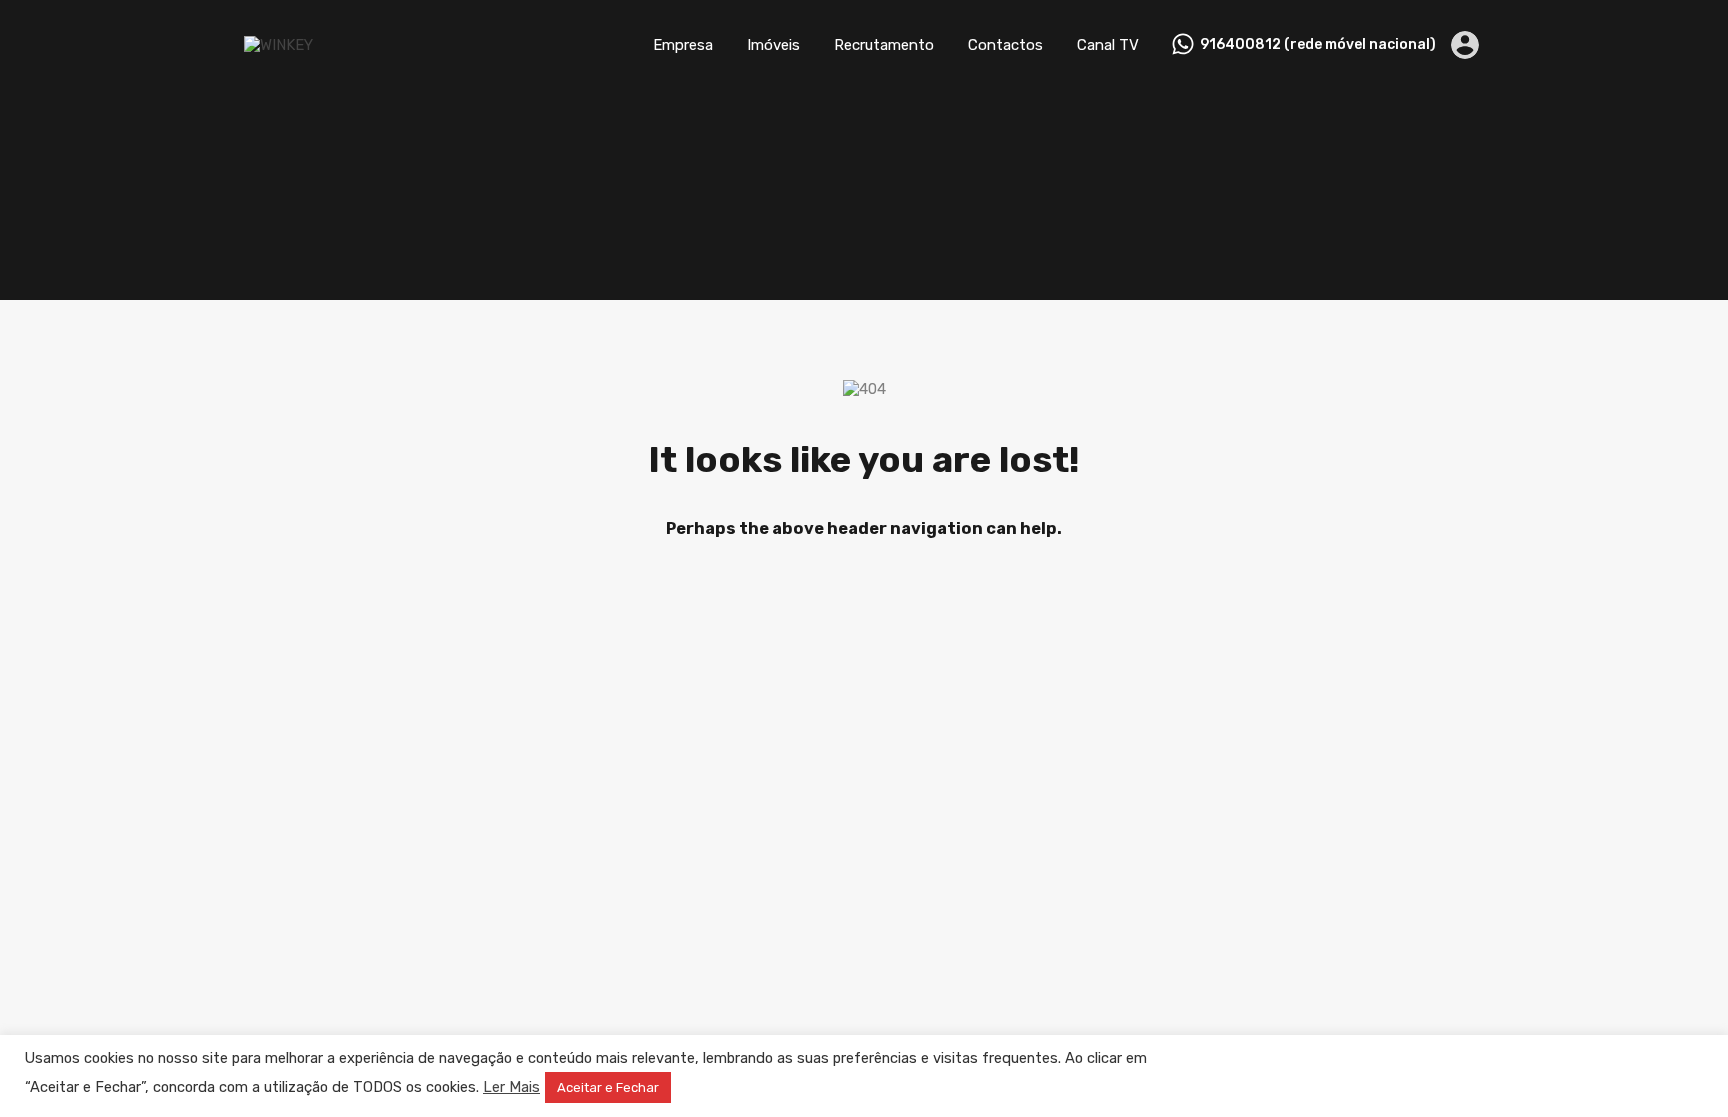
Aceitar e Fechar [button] (608, 1087)
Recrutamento (884, 45)
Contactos (1005, 45)
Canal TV (1108, 45)
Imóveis (773, 45)
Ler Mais (511, 1087)
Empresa (683, 45)
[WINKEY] (278, 45)
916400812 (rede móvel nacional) (1318, 45)
